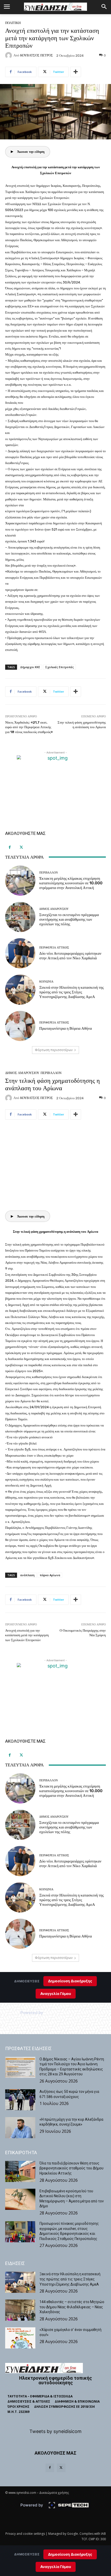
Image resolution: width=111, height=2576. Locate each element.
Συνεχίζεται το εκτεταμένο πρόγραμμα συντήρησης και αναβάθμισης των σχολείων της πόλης (69, 919)
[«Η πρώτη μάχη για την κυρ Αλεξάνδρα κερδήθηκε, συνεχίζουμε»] (20, 2128)
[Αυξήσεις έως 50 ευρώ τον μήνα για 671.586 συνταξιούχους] (20, 2100)
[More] (76, 72)
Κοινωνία (46, 982)
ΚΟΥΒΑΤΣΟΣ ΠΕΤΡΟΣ (37, 55)
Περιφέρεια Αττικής (54, 948)
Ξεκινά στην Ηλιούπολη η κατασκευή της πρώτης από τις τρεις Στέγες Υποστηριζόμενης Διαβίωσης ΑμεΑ (72, 992)
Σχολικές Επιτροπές (60, 667)
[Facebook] (10, 847)
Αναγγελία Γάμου (56, 2567)
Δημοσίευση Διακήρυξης (70, 2554)
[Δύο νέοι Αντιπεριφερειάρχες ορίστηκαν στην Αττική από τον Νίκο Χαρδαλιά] (20, 953)
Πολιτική (13, 23)
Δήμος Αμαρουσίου (54, 909)
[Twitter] (21, 847)
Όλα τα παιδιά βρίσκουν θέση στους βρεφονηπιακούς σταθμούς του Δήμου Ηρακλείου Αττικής (72, 2168)
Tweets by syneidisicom (55, 2431)
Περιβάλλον (49, 873)
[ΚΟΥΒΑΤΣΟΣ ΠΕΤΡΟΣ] (9, 55)
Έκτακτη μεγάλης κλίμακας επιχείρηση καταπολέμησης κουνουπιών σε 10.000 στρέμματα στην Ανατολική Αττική (71, 883)
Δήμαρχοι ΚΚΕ (30, 667)
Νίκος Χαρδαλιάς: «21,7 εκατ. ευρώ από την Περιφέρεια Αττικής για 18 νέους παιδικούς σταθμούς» (29, 727)
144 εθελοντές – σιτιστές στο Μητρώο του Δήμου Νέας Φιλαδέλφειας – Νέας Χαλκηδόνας (72, 2307)
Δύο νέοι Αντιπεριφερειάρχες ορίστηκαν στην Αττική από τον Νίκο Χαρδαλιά (70, 956)
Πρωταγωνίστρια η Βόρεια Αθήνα (66, 1028)
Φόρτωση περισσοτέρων (54, 1050)
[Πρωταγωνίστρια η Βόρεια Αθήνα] (20, 1026)
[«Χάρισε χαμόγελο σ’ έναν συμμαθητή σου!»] (20, 2338)
